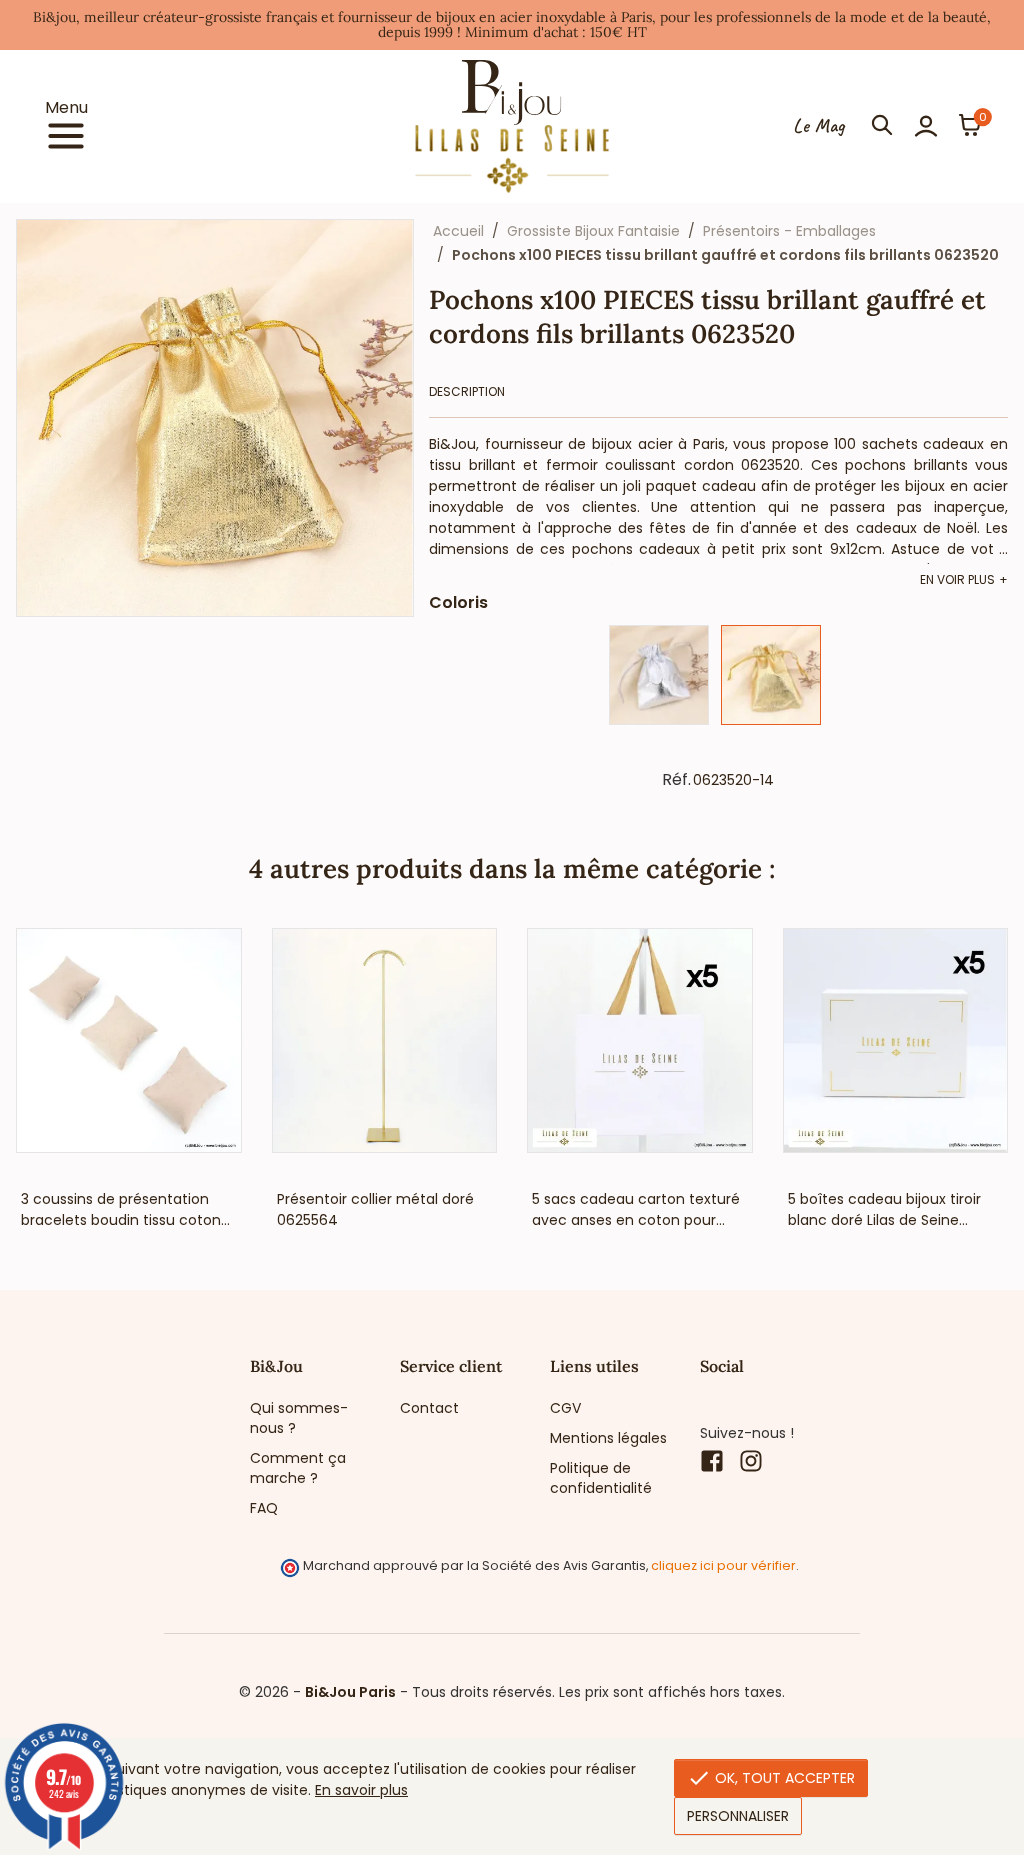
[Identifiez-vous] (926, 126)
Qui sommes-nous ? (299, 1418)
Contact (429, 1408)
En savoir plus (361, 1790)
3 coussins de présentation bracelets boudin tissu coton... (125, 1209)
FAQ (264, 1508)
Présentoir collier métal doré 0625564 (375, 1209)
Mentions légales (608, 1438)
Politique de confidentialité (601, 1478)
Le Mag (818, 126)
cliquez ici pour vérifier (723, 1565)
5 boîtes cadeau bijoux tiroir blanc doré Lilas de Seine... (884, 1209)
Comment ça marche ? (298, 1468)
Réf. (676, 780)
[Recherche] (882, 126)
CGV (565, 1408)
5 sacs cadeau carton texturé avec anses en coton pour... (636, 1209)
